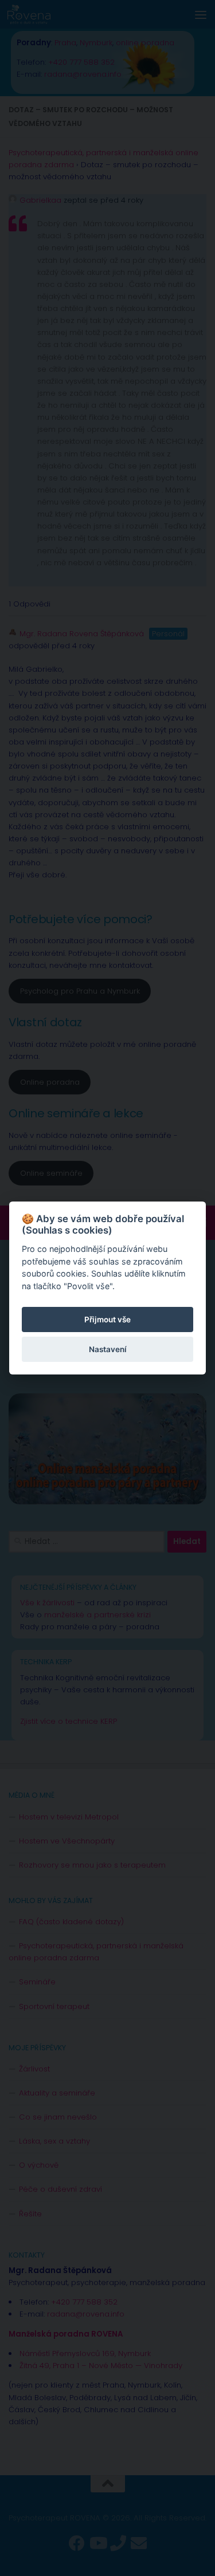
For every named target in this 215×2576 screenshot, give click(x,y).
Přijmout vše (107, 1319)
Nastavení (108, 1349)
